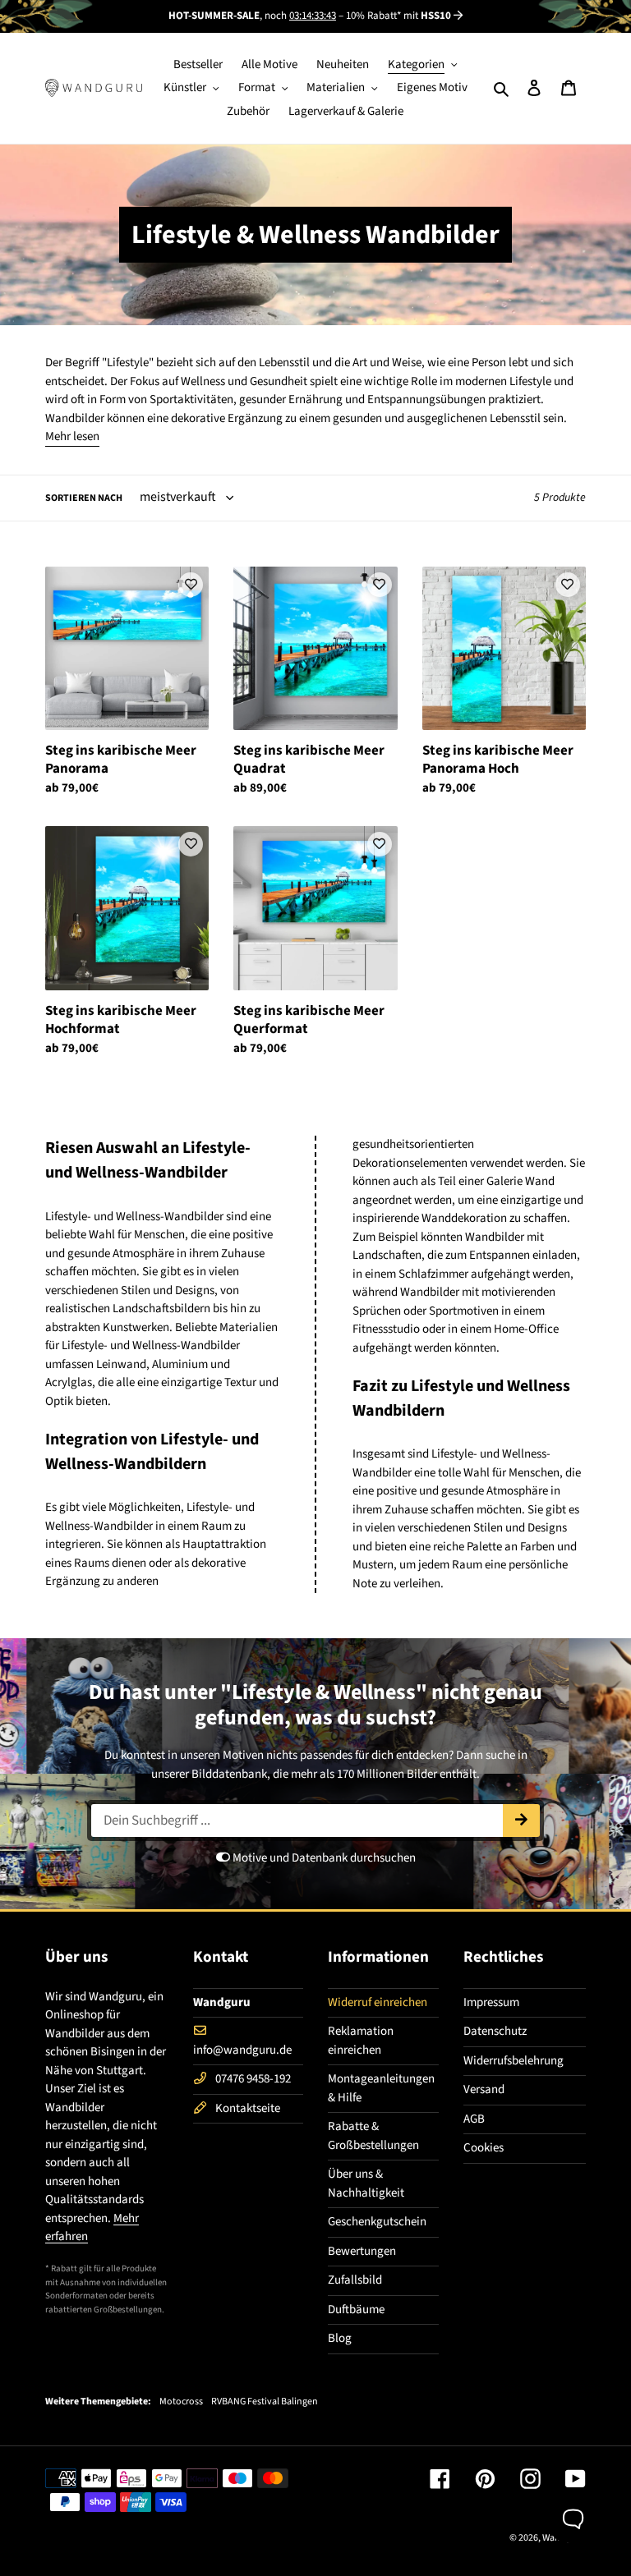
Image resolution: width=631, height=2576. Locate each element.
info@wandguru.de (242, 2050)
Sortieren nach (84, 498)
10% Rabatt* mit (398, 16)
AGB (474, 2119)
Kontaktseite (248, 2108)
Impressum (491, 2002)
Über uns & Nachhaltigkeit (366, 2183)
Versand (484, 2089)
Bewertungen (362, 2251)
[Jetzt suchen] (521, 1821)
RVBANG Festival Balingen (265, 2402)
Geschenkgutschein (377, 2222)
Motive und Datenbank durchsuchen (323, 1858)
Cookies (484, 2148)
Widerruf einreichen (378, 2002)
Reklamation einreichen (361, 2041)
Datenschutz (495, 2031)
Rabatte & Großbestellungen (373, 2136)
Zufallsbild (355, 2280)
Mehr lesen (72, 436)
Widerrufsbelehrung (514, 2061)
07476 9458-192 (253, 2079)
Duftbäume (356, 2310)
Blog (340, 2338)
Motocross (181, 2402)
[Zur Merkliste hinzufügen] (191, 585)
